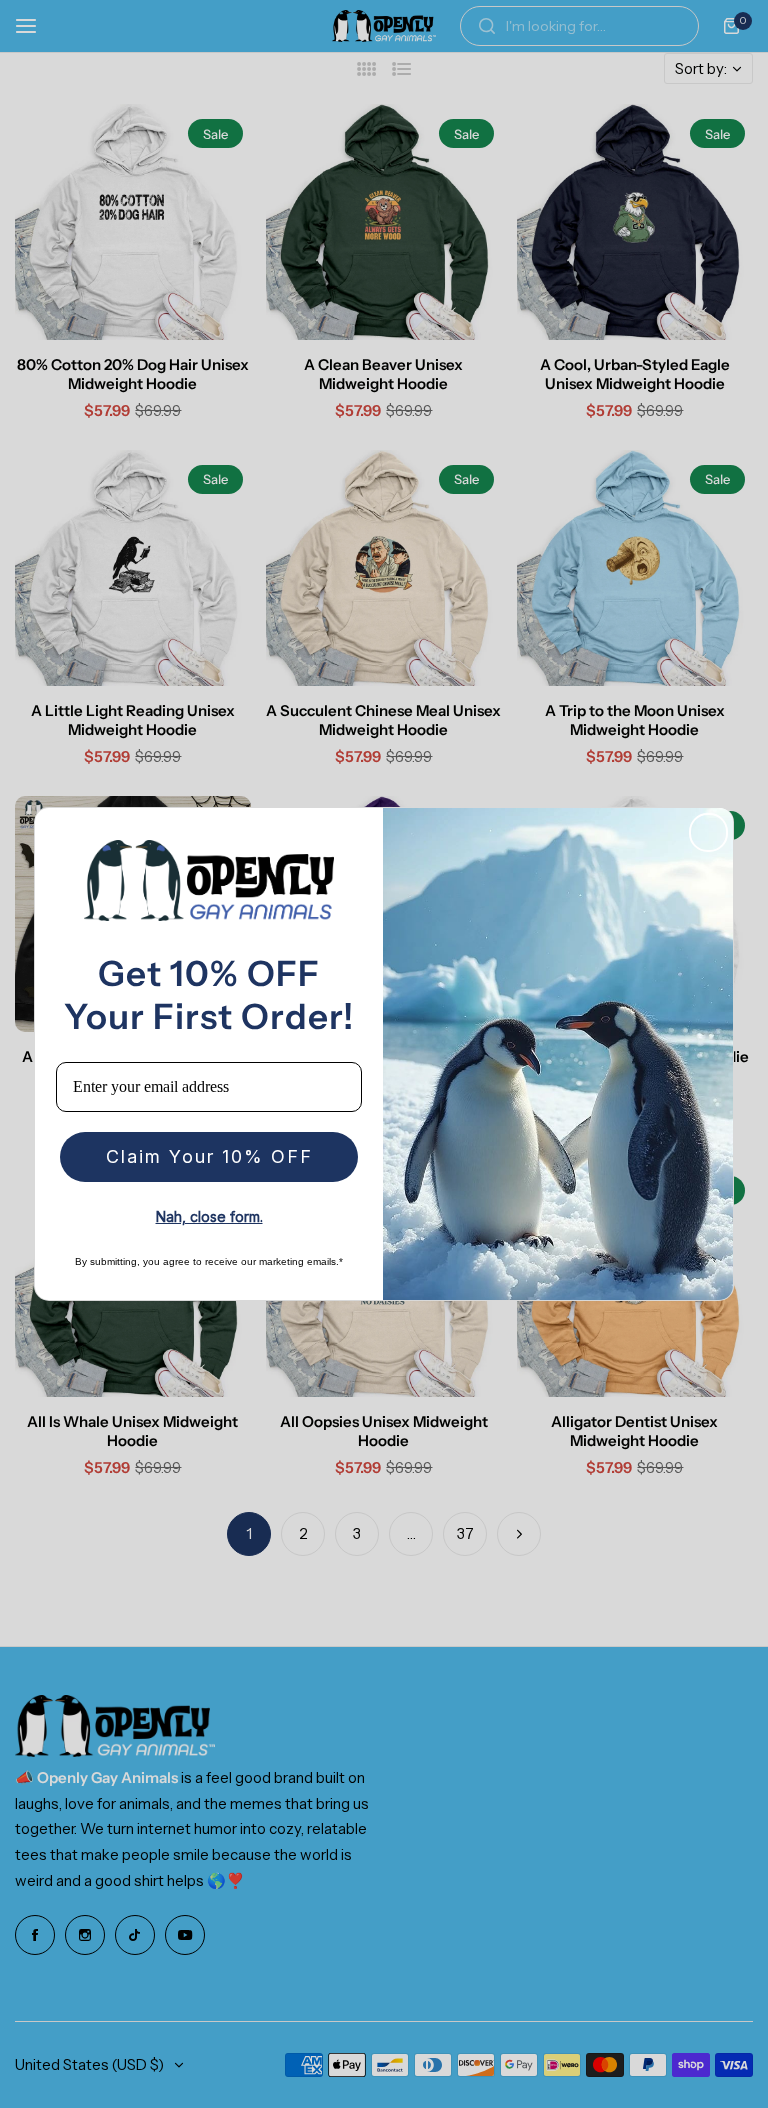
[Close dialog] (708, 832)
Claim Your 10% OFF (209, 1156)
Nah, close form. (209, 1216)
